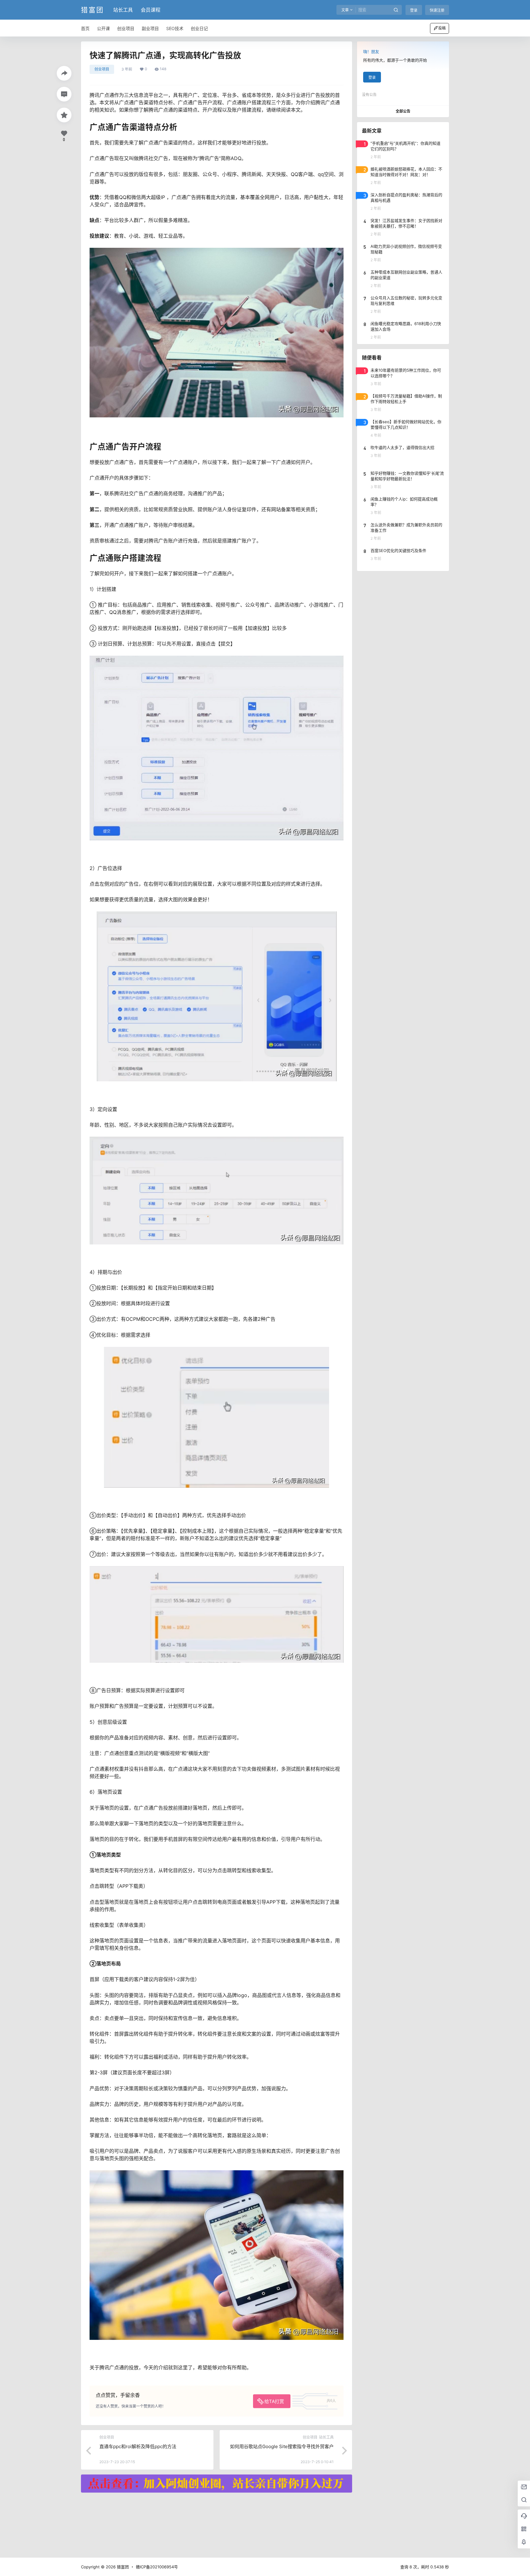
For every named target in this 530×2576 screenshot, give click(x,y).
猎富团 (122, 2567)
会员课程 (151, 10)
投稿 (442, 28)
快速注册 (437, 10)
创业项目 (102, 69)
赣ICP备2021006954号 (157, 2567)
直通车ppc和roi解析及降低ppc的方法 (138, 2446)
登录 (414, 10)
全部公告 (403, 111)
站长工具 (123, 10)
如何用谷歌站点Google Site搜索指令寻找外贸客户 (282, 2446)
